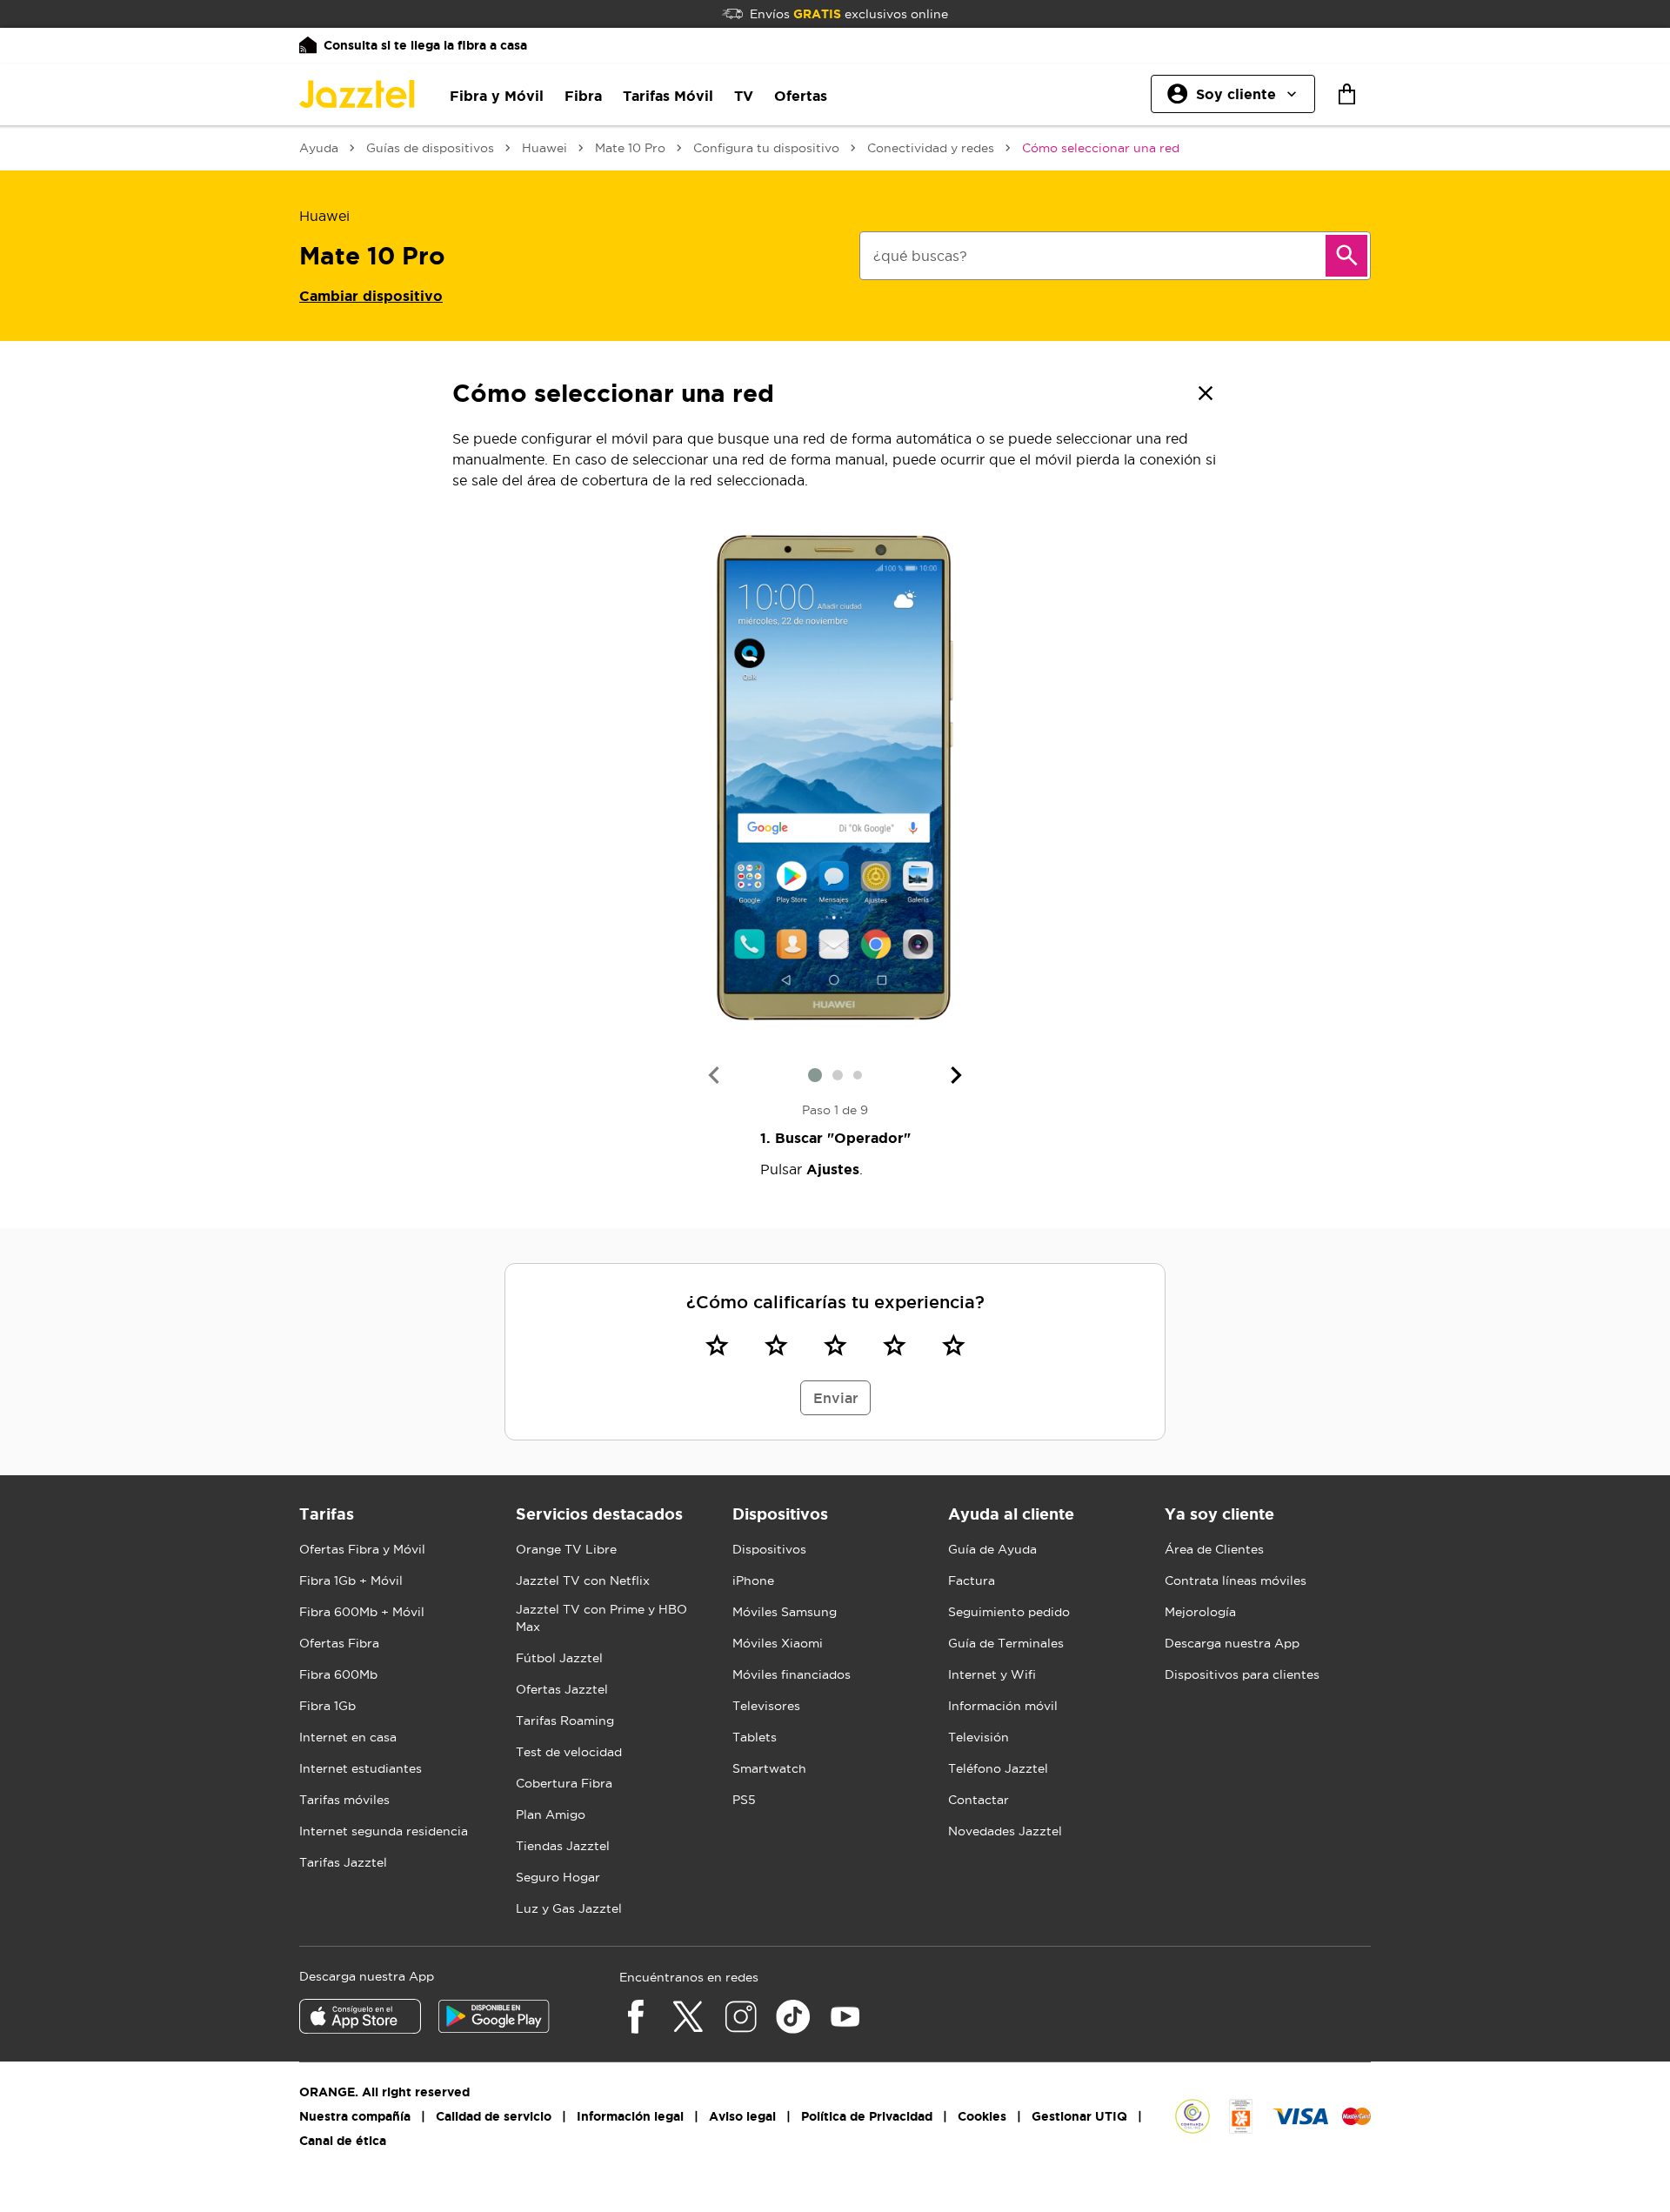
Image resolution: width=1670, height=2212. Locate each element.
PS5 (744, 1800)
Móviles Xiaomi (778, 1643)
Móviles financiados (792, 1674)
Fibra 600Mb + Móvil (362, 1612)
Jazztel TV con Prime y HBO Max (601, 1618)
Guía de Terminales (1006, 1643)
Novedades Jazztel (1005, 1831)
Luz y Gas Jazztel (569, 1908)
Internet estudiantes (361, 1768)
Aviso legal (742, 2116)
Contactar (979, 1800)
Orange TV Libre (566, 1549)
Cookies (982, 2116)
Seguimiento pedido (1009, 1612)
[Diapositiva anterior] (713, 1075)
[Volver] (1206, 393)
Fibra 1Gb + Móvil (351, 1580)
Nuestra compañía (355, 2116)
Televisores (766, 1706)
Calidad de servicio (494, 2116)
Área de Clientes (1214, 1549)
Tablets (755, 1737)
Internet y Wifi (992, 1674)
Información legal (630, 2116)
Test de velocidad (569, 1752)
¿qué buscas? (920, 256)
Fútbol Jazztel (559, 1658)
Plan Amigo (551, 1814)
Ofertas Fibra (339, 1643)
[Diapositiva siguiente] (957, 1075)
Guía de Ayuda (992, 1549)
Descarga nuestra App (1232, 1643)
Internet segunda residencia (384, 1831)
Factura (972, 1580)
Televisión (979, 1737)
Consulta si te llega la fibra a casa (425, 45)
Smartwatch (769, 1768)
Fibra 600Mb (338, 1674)
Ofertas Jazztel (562, 1689)
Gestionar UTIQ (1079, 2116)
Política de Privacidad (867, 2116)
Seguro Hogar (558, 1877)
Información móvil (1003, 1706)
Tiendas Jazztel (563, 1846)
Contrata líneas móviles (1236, 1580)
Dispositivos (769, 1549)
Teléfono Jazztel (998, 1768)
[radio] (717, 1345)
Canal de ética (343, 2141)
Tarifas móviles (344, 1800)
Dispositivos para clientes (1242, 1674)
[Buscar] (1346, 256)
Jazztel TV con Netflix (583, 1580)
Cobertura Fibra (564, 1783)
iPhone (753, 1580)
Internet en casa (348, 1737)
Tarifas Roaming (565, 1721)
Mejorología (1200, 1612)
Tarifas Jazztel (343, 1862)
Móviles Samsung (785, 1612)
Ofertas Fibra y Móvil (362, 1549)
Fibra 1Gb (327, 1706)
